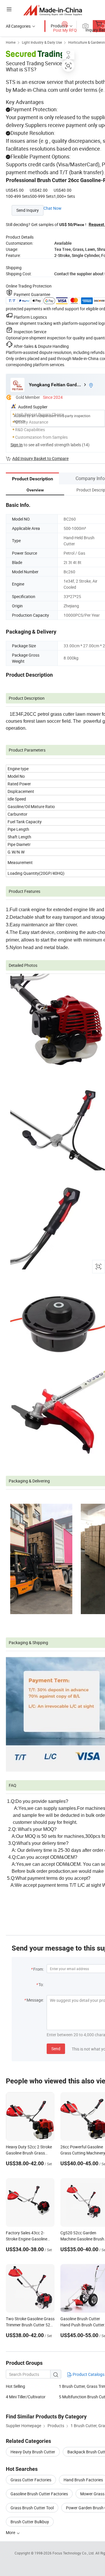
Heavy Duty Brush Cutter (33, 2452)
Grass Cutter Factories (31, 2480)
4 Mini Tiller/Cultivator (26, 2397)
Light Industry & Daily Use (42, 42)
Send (56, 2049)
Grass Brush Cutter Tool (32, 2508)
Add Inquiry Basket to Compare (40, 458)
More (11, 2532)
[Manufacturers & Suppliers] (53, 10)
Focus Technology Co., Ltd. (74, 2553)
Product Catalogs (88, 2374)
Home (11, 42)
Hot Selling (15, 2386)
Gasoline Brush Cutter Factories (39, 2494)
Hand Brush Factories (83, 2480)
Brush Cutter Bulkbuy (30, 2522)
